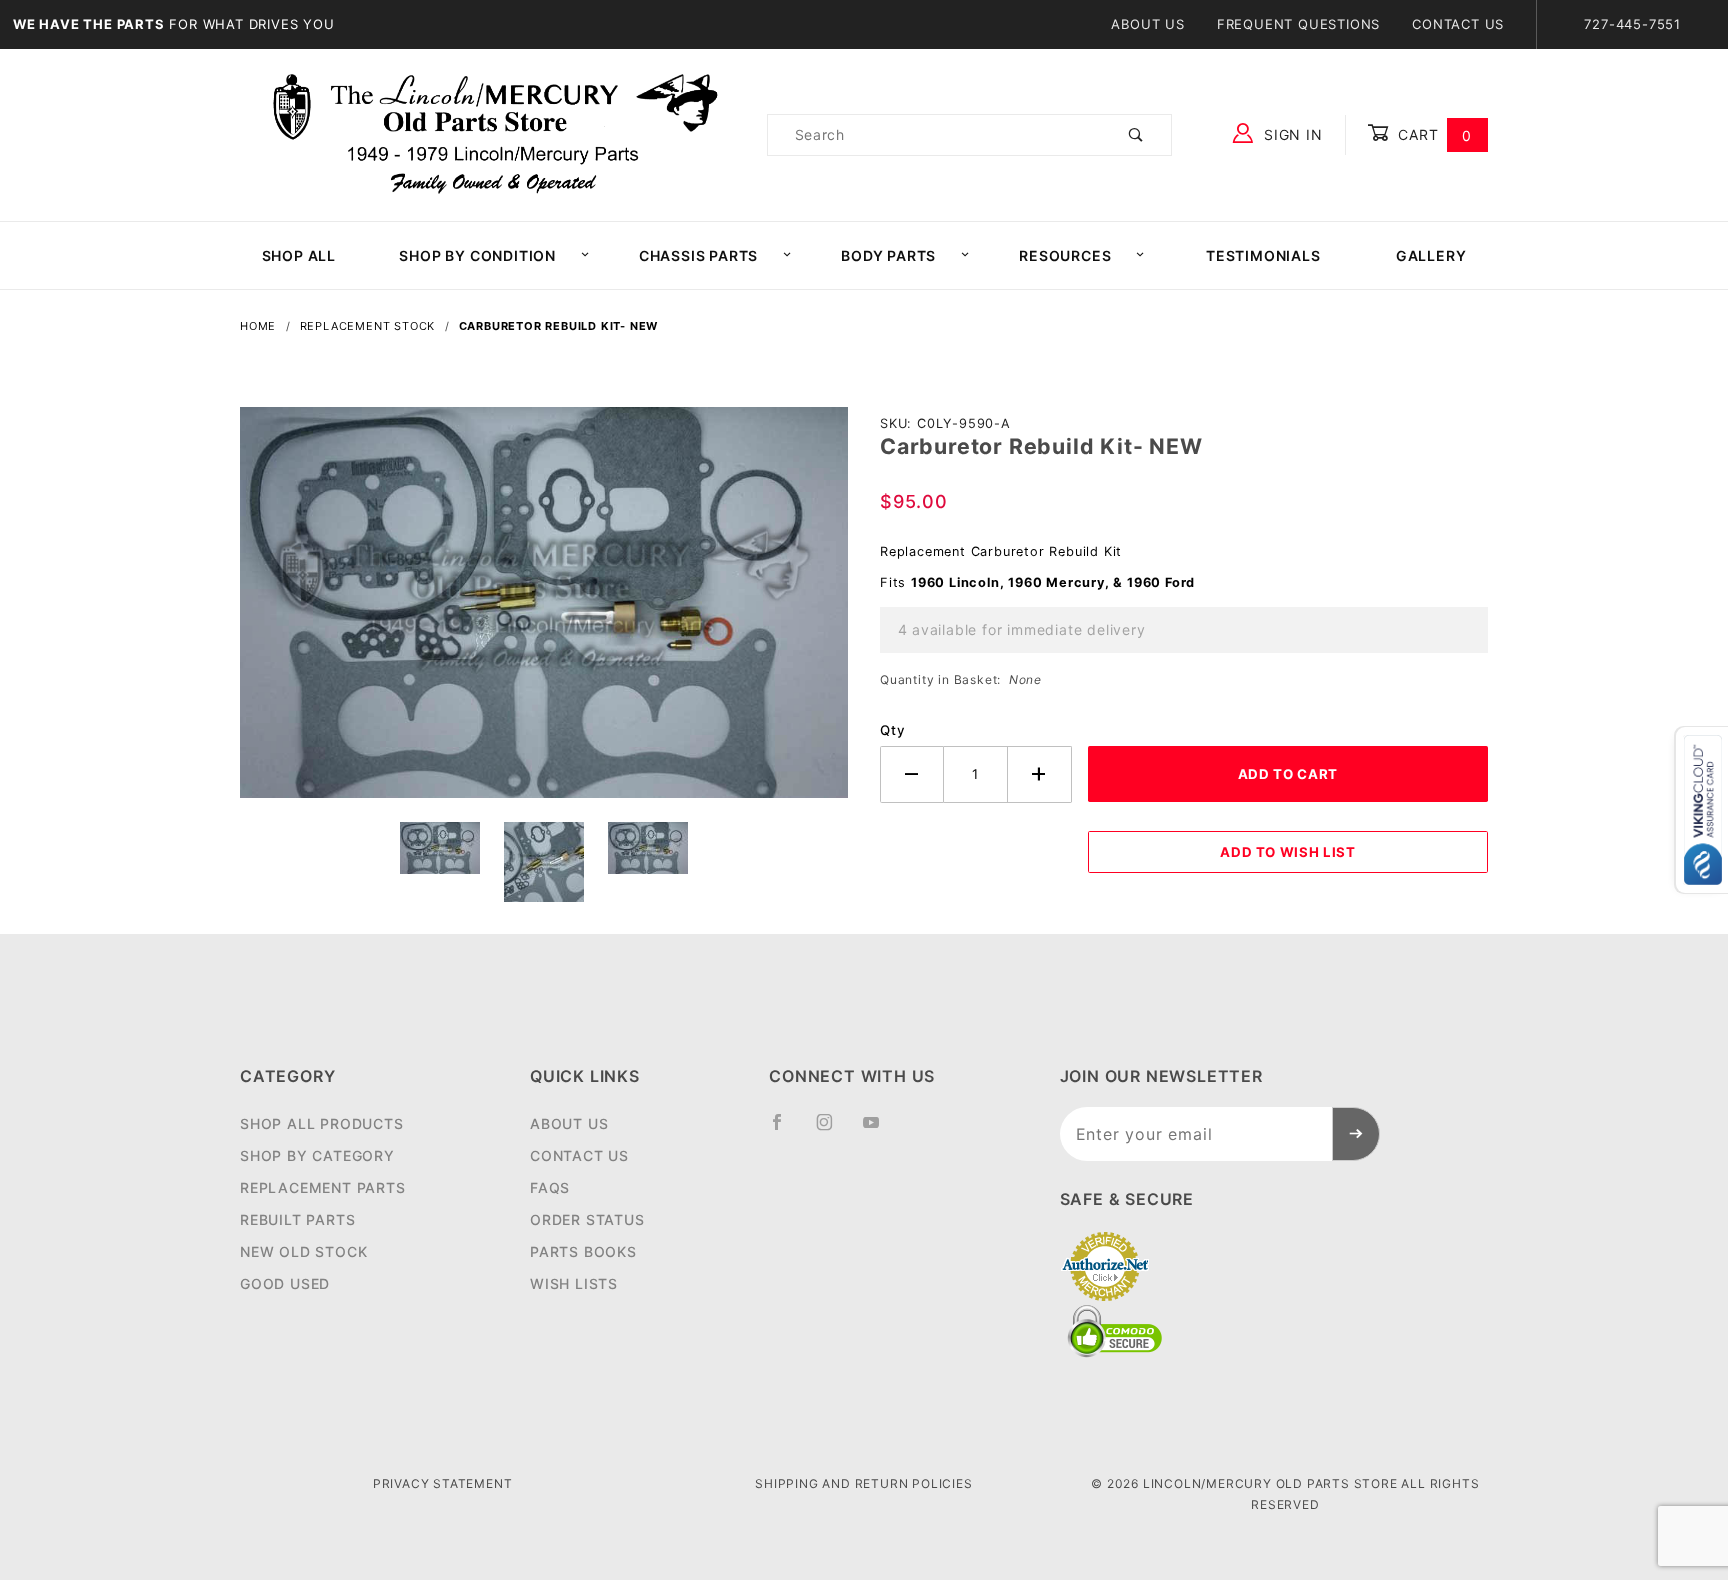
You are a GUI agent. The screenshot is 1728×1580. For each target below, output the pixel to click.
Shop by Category (317, 1155)
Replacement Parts (323, 1187)
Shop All (299, 255)
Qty (892, 730)
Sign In (1290, 134)
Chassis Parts (698, 255)
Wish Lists (574, 1283)
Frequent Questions (1298, 24)
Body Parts (888, 255)
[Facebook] (785, 1130)
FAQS (550, 1187)
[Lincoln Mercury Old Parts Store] (495, 133)
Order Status (587, 1219)
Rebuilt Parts (297, 1219)
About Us (1147, 24)
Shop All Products (322, 1123)
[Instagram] (833, 1130)
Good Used (285, 1283)
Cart (1432, 134)
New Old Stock (303, 1251)
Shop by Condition (477, 255)
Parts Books (583, 1251)
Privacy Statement (443, 1483)
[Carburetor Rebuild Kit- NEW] (544, 613)
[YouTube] (880, 1130)
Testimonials (1263, 255)
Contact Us (1458, 24)
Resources (1065, 255)
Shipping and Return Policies (863, 1483)
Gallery (1431, 255)
